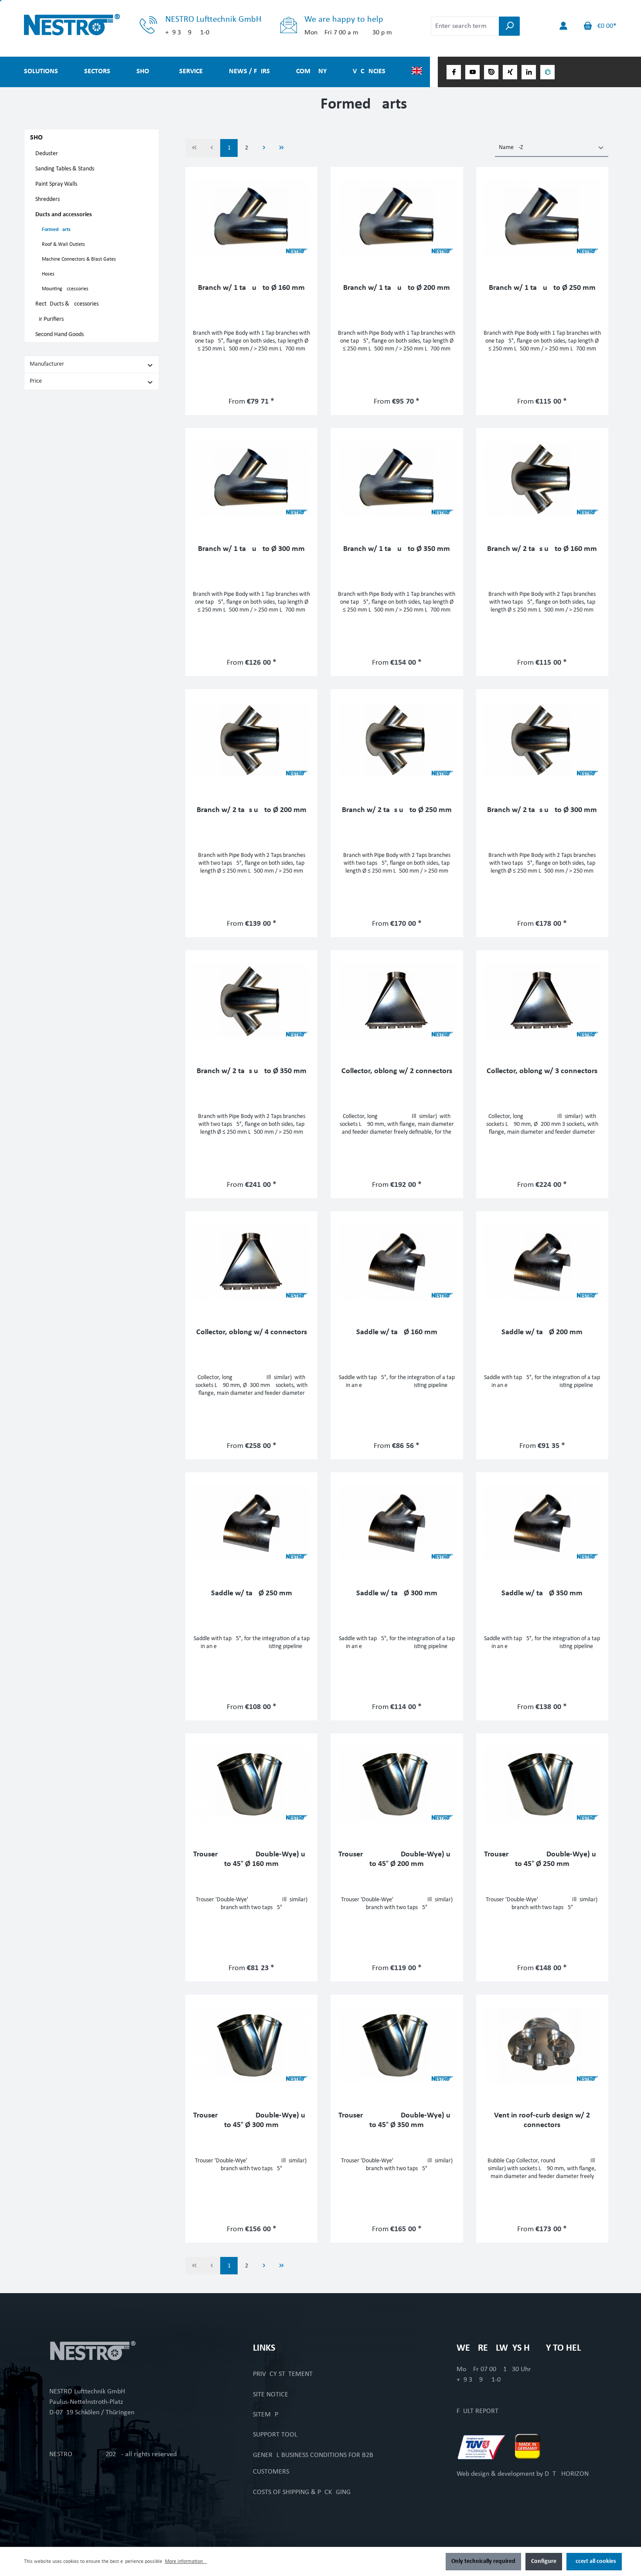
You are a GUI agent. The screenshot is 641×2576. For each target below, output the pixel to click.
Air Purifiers (49, 319)
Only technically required (483, 2561)
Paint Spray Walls (56, 184)
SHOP (38, 138)
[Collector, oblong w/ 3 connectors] (542, 1001)
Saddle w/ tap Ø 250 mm (252, 1593)
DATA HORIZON (567, 2474)
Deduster (47, 154)
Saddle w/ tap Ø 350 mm (542, 1593)
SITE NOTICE (271, 2395)
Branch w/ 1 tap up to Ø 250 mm (542, 288)
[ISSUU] (491, 72)
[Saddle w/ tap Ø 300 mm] (397, 1523)
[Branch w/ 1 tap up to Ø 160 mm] (251, 218)
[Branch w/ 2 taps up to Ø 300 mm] (542, 740)
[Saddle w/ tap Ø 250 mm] (251, 1523)
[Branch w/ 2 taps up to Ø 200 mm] (251, 740)
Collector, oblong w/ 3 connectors (542, 1071)
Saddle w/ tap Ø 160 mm (397, 1332)
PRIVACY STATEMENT (283, 2374)
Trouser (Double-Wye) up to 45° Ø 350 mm (397, 2120)
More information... (186, 2562)
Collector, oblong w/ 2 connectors (397, 1071)
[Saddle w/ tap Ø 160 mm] (397, 1262)
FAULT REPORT (477, 2411)
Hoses (48, 274)
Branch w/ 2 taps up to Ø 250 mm (397, 810)
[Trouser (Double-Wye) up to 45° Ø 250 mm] (542, 1784)
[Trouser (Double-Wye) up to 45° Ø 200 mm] (397, 1784)
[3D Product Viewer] (547, 72)
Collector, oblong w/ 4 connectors (252, 1332)
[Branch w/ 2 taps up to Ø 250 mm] (397, 740)
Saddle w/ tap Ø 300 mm (397, 1593)
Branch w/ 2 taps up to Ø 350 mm (252, 1071)
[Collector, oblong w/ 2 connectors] (397, 1001)
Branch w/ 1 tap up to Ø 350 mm (397, 549)
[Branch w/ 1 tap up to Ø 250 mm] (542, 218)
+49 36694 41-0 (479, 2380)
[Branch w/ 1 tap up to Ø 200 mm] (397, 218)
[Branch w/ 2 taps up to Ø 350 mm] (251, 1001)
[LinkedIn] (529, 72)
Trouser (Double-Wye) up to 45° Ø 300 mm (251, 2120)
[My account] (563, 26)
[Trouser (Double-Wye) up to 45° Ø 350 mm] (397, 2046)
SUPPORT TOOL (275, 2435)
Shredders (48, 199)
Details (252, 399)
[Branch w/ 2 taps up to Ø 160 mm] (542, 479)
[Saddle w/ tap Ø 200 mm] (542, 1262)
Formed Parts (56, 230)
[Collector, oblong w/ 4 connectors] (251, 1262)
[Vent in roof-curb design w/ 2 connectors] (542, 2046)
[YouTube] (472, 72)
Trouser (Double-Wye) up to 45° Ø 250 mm (542, 1859)
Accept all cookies (594, 2561)
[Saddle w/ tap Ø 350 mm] (542, 1523)
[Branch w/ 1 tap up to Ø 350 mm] (397, 479)
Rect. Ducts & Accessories (67, 304)
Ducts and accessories (64, 215)
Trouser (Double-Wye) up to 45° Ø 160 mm (251, 1859)
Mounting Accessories (65, 289)
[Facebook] (454, 72)
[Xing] (510, 72)
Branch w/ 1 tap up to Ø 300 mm (251, 549)
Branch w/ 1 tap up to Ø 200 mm (397, 288)
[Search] (509, 26)
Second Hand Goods (60, 335)
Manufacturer (47, 364)
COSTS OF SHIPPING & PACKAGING (302, 2492)
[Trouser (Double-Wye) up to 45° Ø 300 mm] (251, 2046)
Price (36, 381)
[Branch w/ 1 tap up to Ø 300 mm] (251, 479)
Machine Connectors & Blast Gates (79, 259)
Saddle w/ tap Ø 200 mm (542, 1332)
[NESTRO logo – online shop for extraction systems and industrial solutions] (92, 25)
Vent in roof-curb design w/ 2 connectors (542, 2120)
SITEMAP (266, 2415)
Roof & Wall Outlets (63, 245)
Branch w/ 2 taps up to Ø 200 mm (252, 810)
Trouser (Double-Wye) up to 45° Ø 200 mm (397, 1859)
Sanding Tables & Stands (65, 169)
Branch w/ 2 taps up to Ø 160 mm (542, 549)
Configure (544, 2561)
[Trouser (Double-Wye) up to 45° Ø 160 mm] (251, 1784)
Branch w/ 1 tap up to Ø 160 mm (251, 288)
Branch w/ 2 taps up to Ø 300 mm (542, 810)
